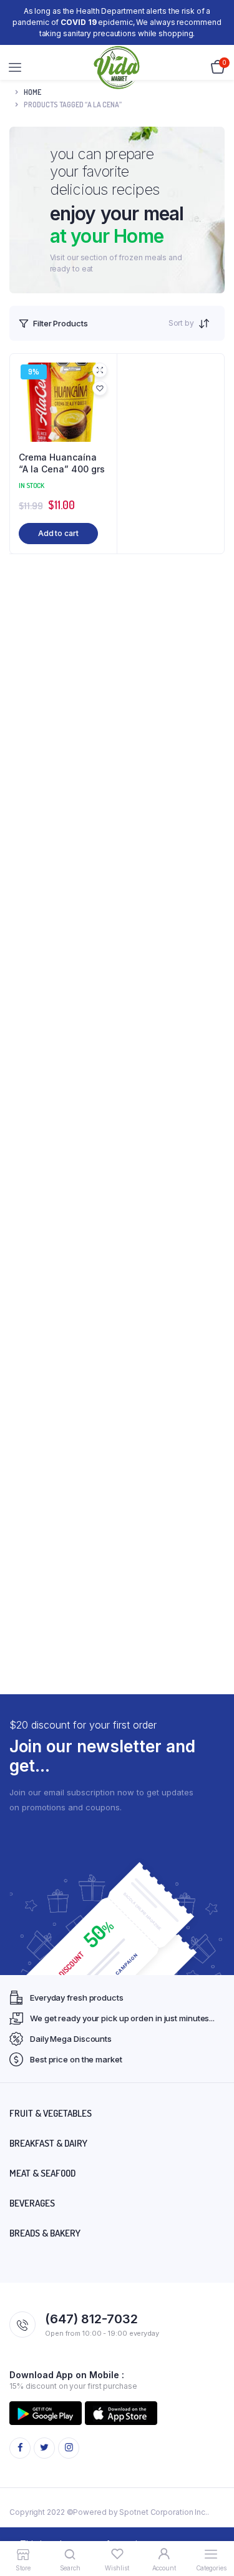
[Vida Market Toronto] (117, 68)
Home (32, 92)
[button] (100, 388)
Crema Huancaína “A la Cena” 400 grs (62, 463)
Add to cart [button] (58, 533)
